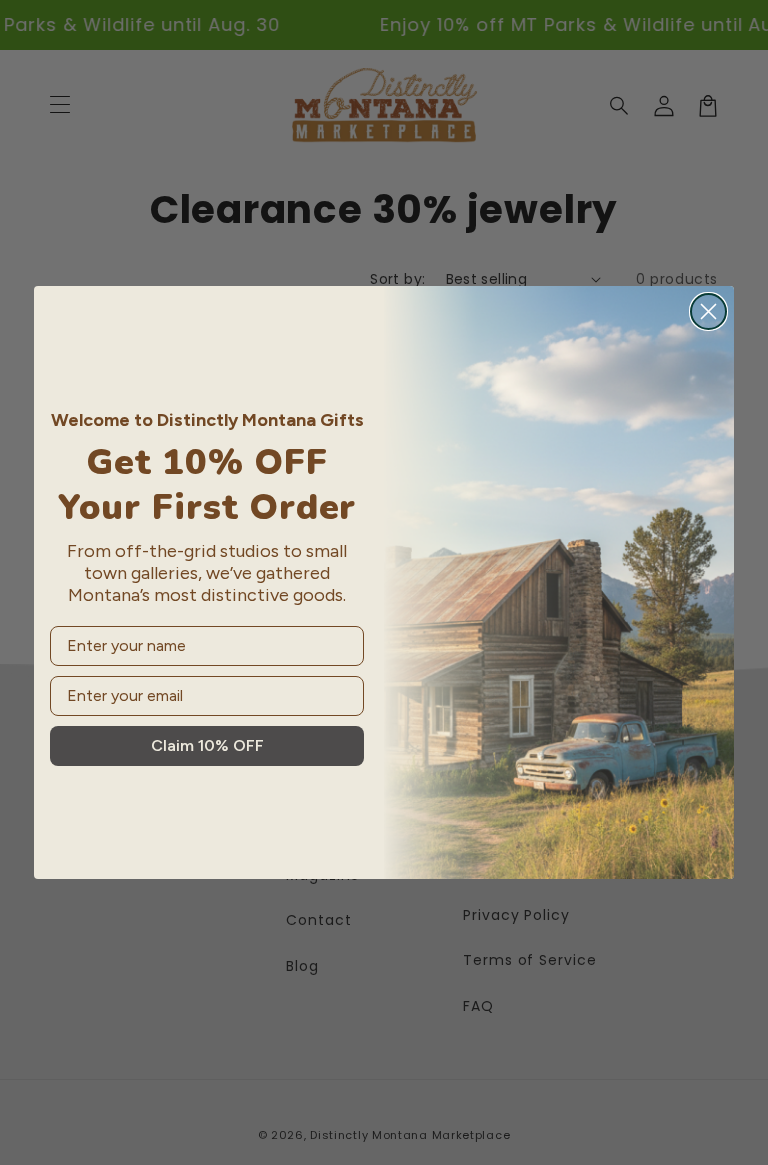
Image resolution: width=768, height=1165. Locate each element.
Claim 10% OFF (207, 745)
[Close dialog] (708, 311)
